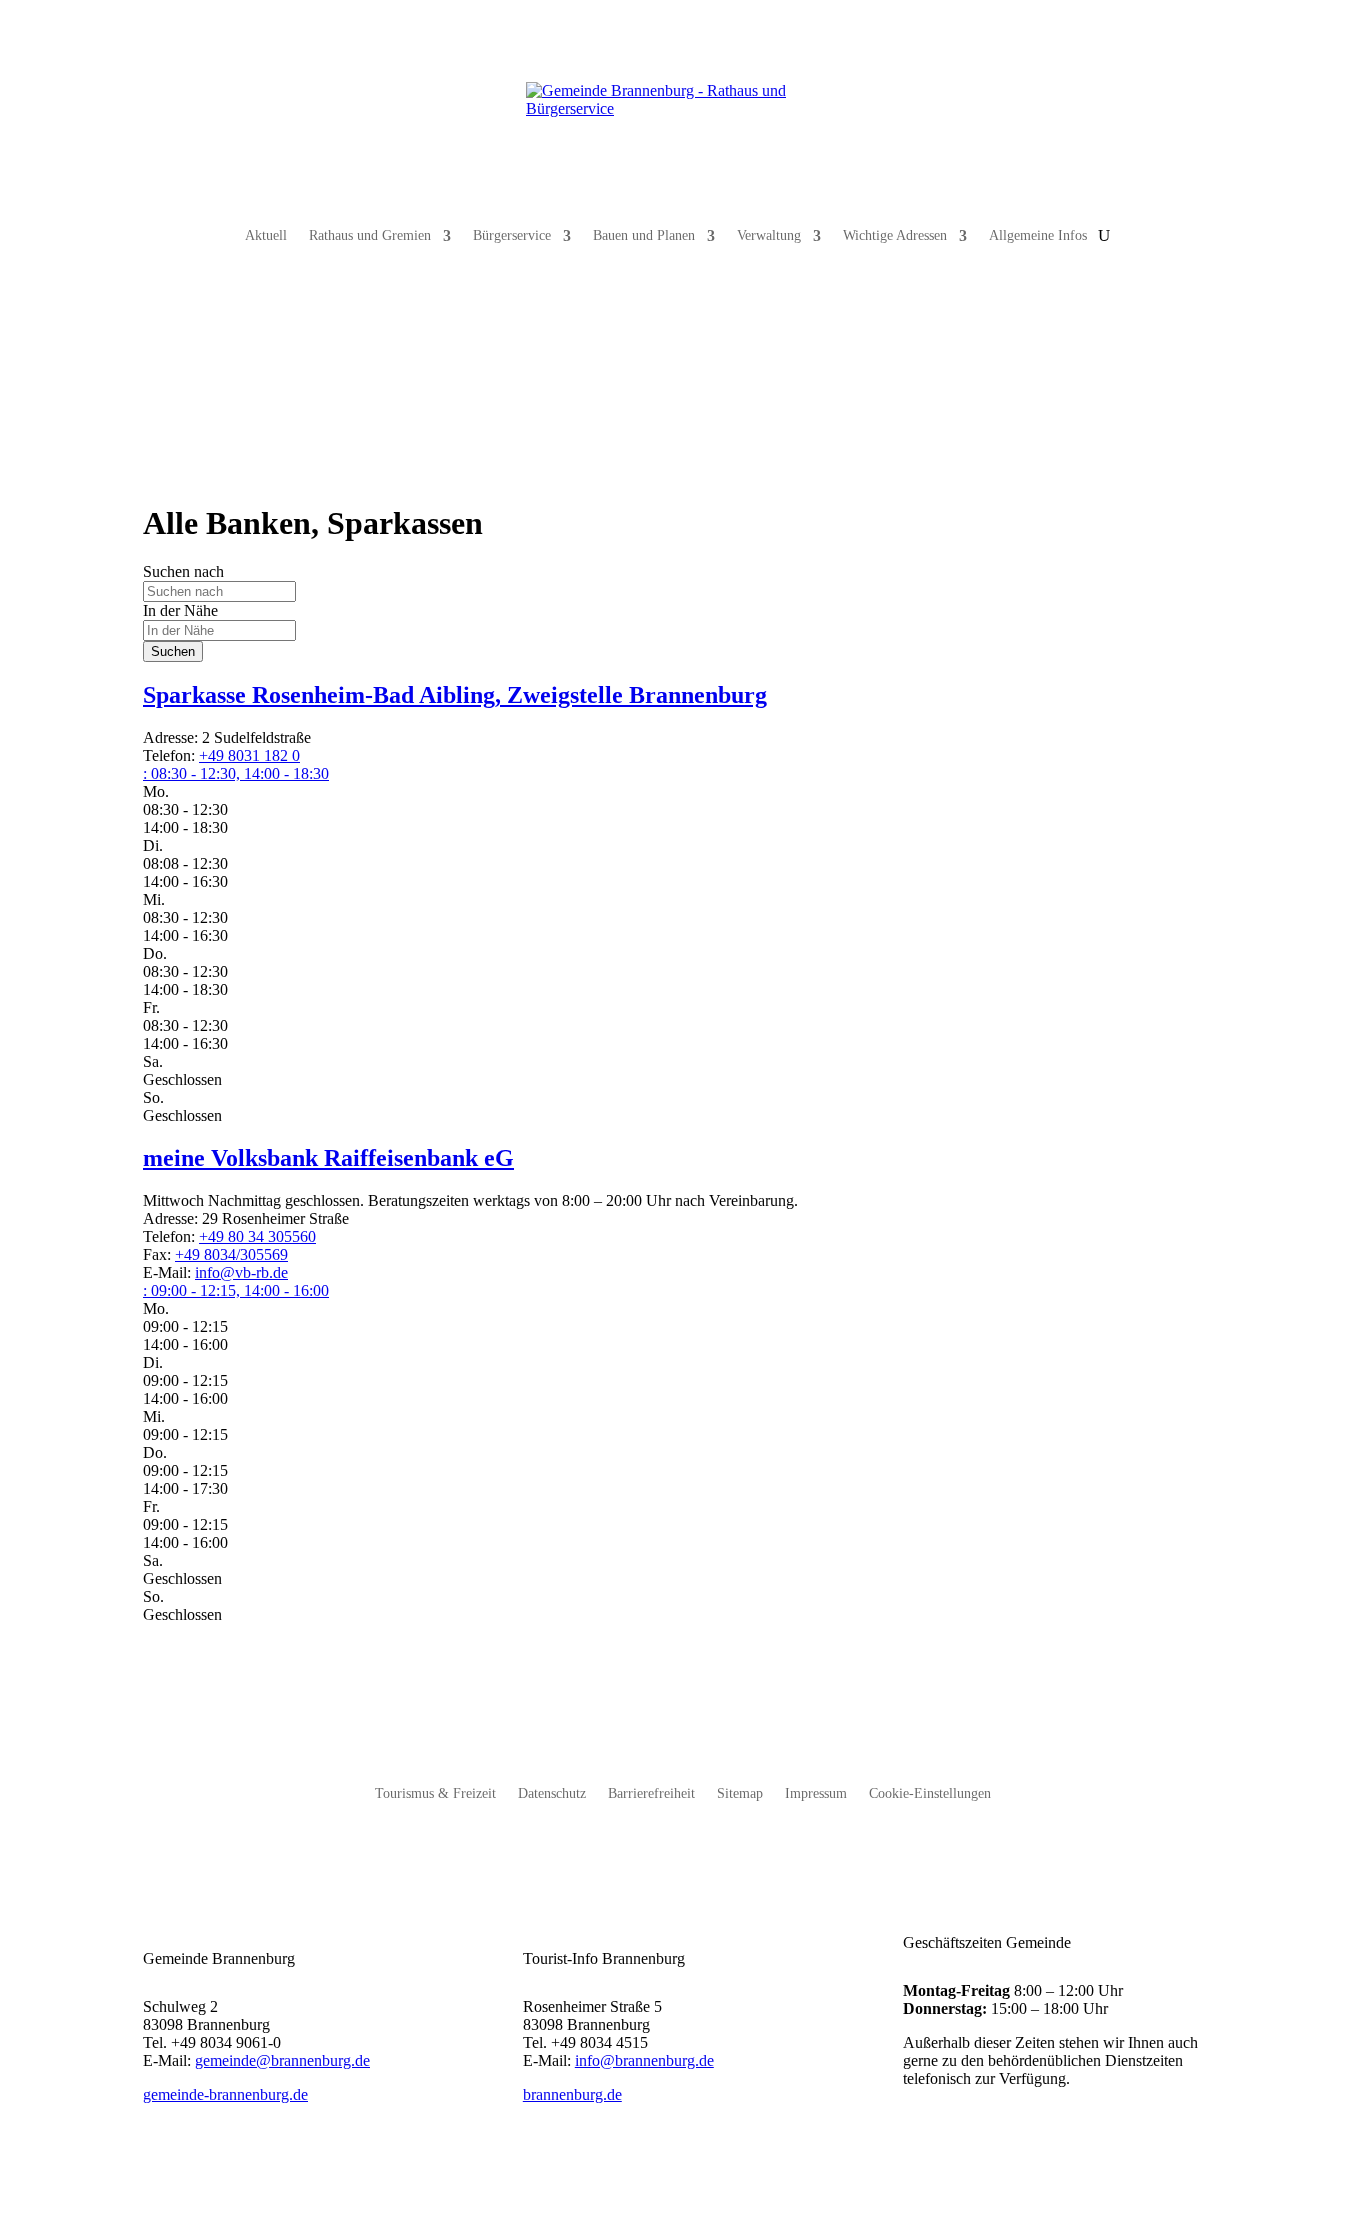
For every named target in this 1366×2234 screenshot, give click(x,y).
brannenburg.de (572, 2094)
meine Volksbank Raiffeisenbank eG (328, 1158)
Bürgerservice (512, 235)
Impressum (816, 1794)
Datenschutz (552, 1794)
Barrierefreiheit (651, 1794)
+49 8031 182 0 (249, 755)
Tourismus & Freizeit (435, 1794)
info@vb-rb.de (241, 1272)
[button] (236, 773)
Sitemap (740, 1794)
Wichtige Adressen (895, 235)
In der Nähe (180, 610)
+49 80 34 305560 (257, 1236)
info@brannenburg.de (644, 2060)
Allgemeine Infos (1038, 235)
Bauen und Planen (644, 235)
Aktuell (266, 235)
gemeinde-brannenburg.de (225, 2094)
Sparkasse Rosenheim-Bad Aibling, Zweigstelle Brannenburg (455, 695)
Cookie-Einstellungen (930, 1794)
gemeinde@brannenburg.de (282, 2060)
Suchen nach (183, 571)
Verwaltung (769, 235)
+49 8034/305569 (231, 1254)
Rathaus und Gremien (370, 235)
